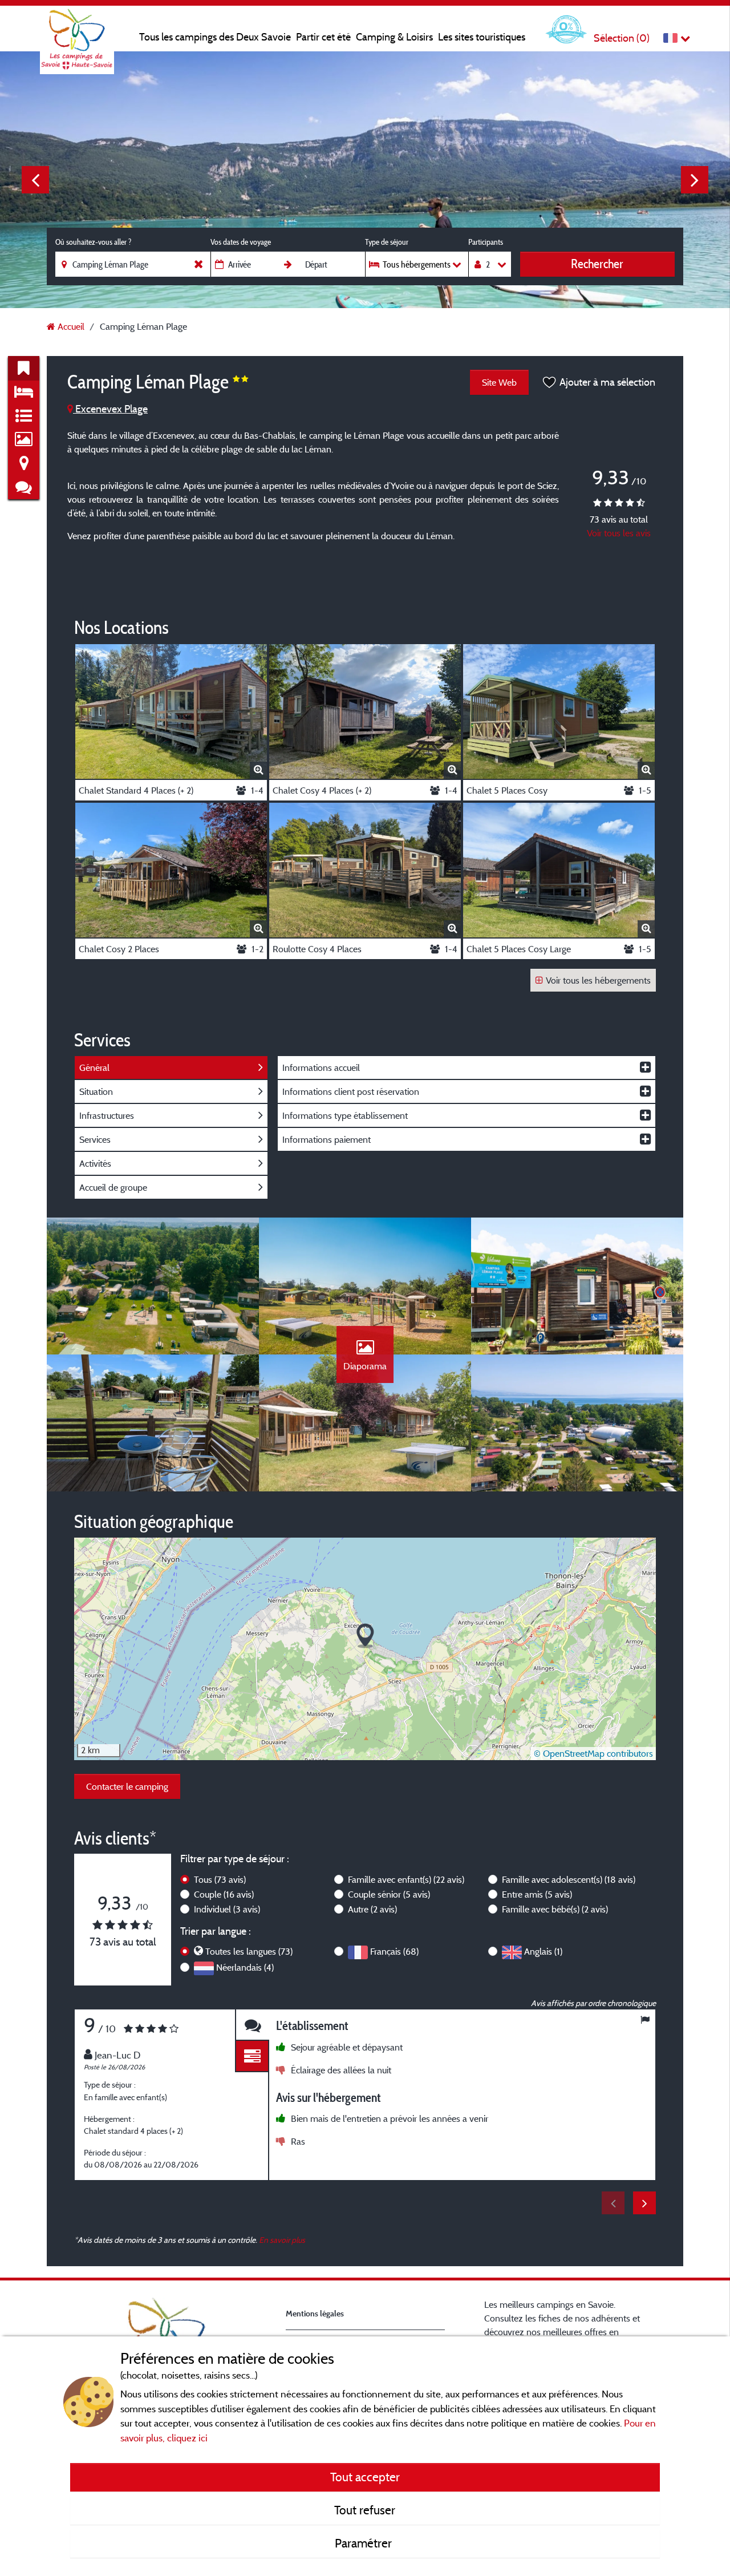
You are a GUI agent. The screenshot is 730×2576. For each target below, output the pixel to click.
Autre (372, 1909)
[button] (365, 1636)
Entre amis (537, 1894)
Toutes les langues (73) (249, 1951)
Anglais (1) (543, 1951)
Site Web (499, 382)
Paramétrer (365, 2543)
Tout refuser (365, 2510)
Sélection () (622, 38)
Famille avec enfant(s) (406, 1879)
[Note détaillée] (252, 2057)
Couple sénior (389, 1894)
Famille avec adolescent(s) (569, 1879)
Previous (35, 180)
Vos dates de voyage (241, 242)
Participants (486, 242)
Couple (224, 1894)
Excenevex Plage (110, 409)
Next (695, 180)
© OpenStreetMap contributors (593, 1753)
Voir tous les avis (619, 533)
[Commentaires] (252, 2025)
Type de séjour (387, 242)
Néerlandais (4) (245, 1967)
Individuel (227, 1909)
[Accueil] (77, 31)
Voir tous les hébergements (598, 980)
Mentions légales (315, 2313)
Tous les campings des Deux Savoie (215, 37)
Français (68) (394, 1951)
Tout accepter (365, 2477)
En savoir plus (282, 2240)
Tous (220, 1879)
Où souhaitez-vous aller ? (93, 242)
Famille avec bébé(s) (555, 1909)
